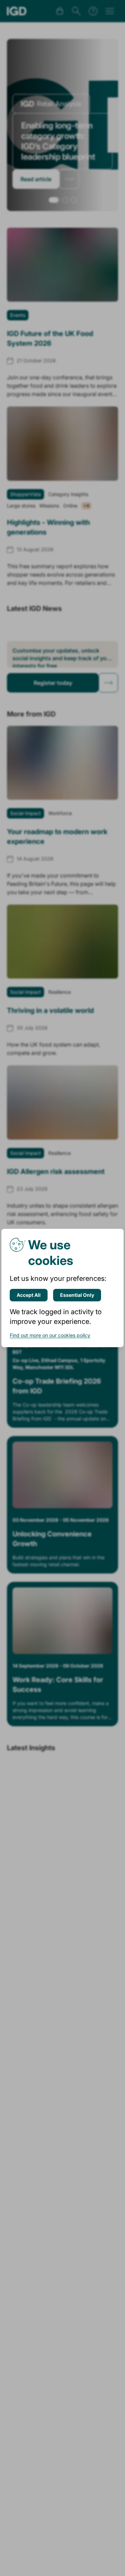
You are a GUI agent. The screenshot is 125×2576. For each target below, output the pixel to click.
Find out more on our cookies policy (50, 1335)
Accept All (29, 1295)
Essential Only (77, 1295)
